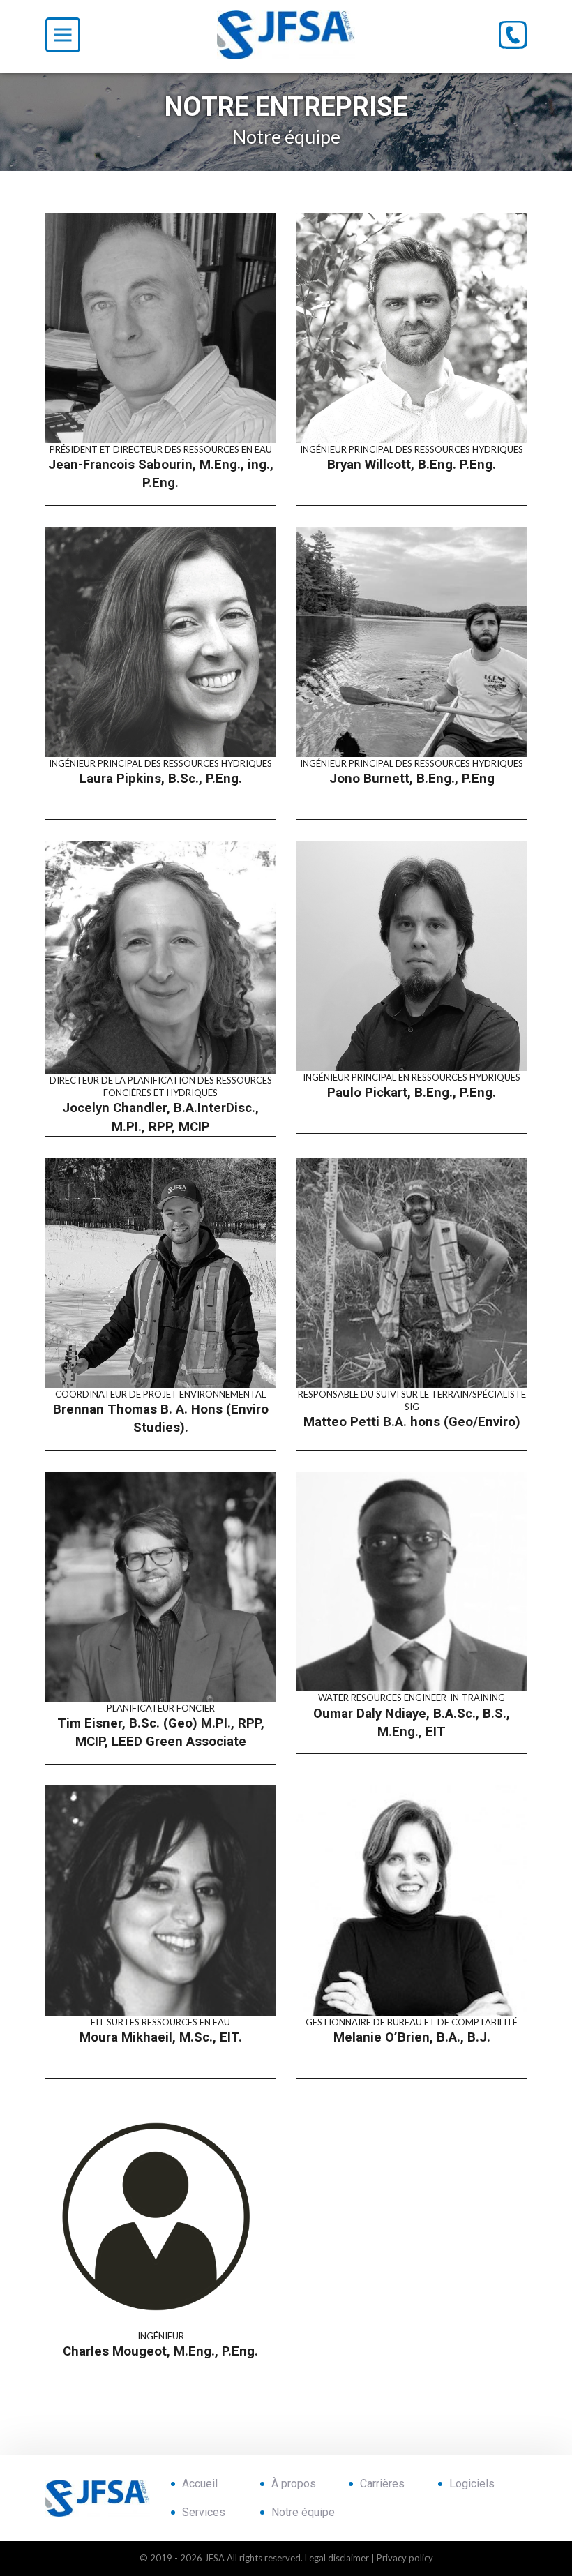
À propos (294, 2484)
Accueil (200, 2484)
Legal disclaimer (337, 2558)
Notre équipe (303, 2513)
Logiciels (472, 2484)
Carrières (382, 2484)
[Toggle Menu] (63, 35)
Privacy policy (405, 2558)
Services (204, 2513)
